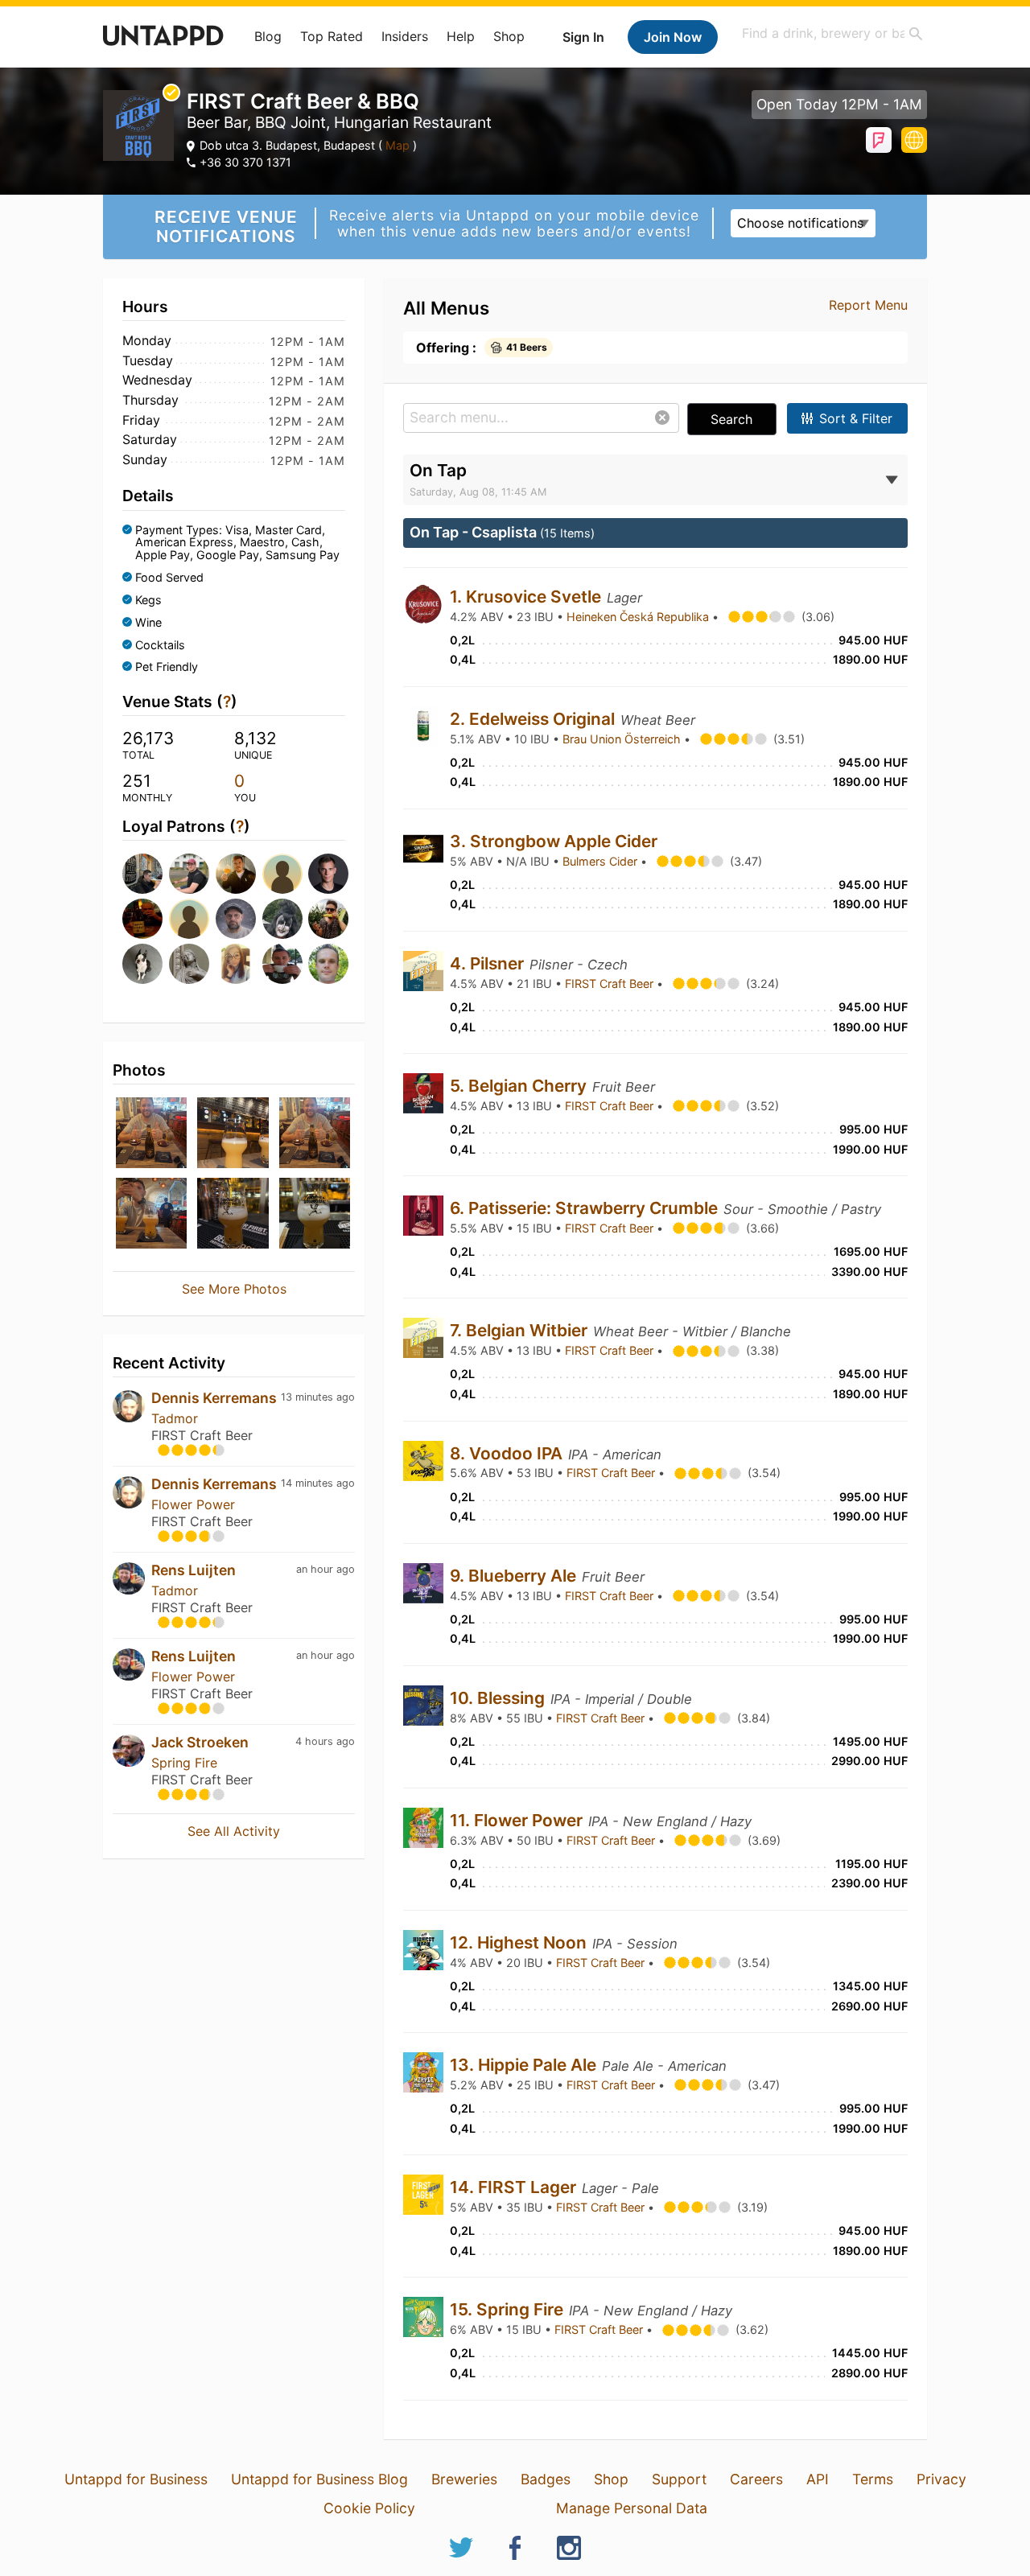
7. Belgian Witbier (521, 1330)
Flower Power (193, 1504)
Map (398, 145)
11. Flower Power (518, 1820)
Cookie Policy (369, 2508)
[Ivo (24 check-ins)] (187, 964)
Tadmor (175, 1418)
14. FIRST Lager (515, 2187)
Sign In (583, 37)
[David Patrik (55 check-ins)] (234, 874)
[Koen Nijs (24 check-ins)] (281, 964)
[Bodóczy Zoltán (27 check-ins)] (327, 919)
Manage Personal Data (632, 2508)
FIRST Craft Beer (611, 983)
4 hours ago (325, 1741)
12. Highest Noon (520, 1942)
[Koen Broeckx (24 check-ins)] (327, 964)
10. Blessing (499, 1698)
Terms (873, 2479)
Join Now (673, 37)
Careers (756, 2479)
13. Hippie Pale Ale (525, 2065)
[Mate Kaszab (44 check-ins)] (327, 874)
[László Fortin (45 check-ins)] (281, 874)
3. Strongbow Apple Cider (556, 841)
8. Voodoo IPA (508, 1453)
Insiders (405, 36)
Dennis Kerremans (214, 1398)
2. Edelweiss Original (534, 719)
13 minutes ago (318, 1397)
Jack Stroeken (200, 1742)
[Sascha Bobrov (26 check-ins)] (141, 964)
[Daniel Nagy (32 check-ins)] (187, 919)
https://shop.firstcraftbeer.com (914, 140)
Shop (509, 36)
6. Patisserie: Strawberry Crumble (586, 1208)
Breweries (464, 2479)
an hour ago (325, 1569)
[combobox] (833, 33)
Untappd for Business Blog (319, 2479)
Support (679, 2479)
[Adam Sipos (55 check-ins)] (187, 874)
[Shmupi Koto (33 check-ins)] (141, 919)
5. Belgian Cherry (520, 1086)
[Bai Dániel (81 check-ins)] (141, 874)
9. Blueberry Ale (515, 1576)
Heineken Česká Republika (639, 617)
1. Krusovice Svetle (527, 597)
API (818, 2479)
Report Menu (868, 305)
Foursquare (879, 140)
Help (461, 36)
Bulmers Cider (602, 861)
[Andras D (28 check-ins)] (234, 919)
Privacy (941, 2479)
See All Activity (234, 1831)
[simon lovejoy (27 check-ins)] (281, 919)
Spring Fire (184, 1763)
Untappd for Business (136, 2479)
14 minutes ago (318, 1483)
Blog (268, 36)
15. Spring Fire (509, 2309)
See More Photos (234, 1289)
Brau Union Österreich (623, 739)
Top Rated (332, 36)
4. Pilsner (489, 963)
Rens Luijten (194, 1570)
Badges (546, 2479)
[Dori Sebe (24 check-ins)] (234, 964)
